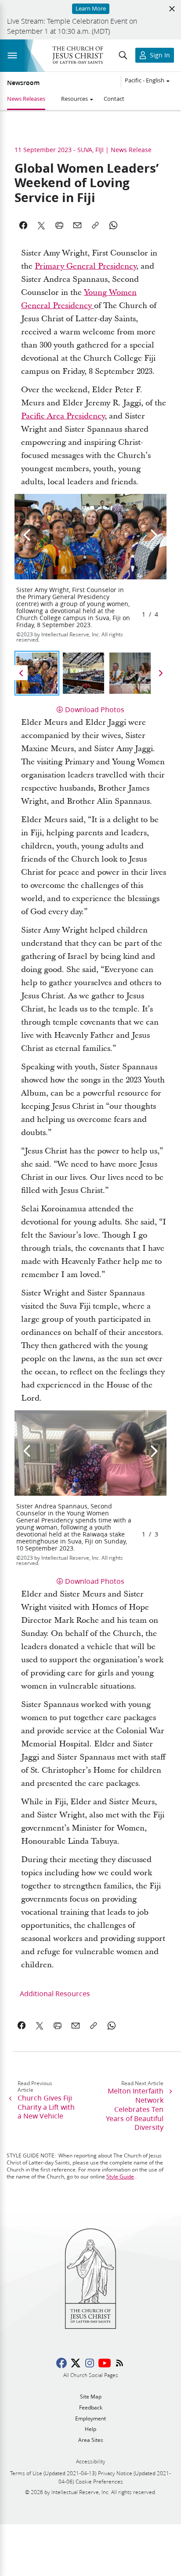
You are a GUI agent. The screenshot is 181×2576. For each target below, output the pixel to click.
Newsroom (23, 83)
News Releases (26, 99)
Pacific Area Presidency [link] (63, 416)
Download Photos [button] (95, 709)
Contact (114, 99)
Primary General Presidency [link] (85, 266)
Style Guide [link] (120, 2177)
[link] (22, 2026)
